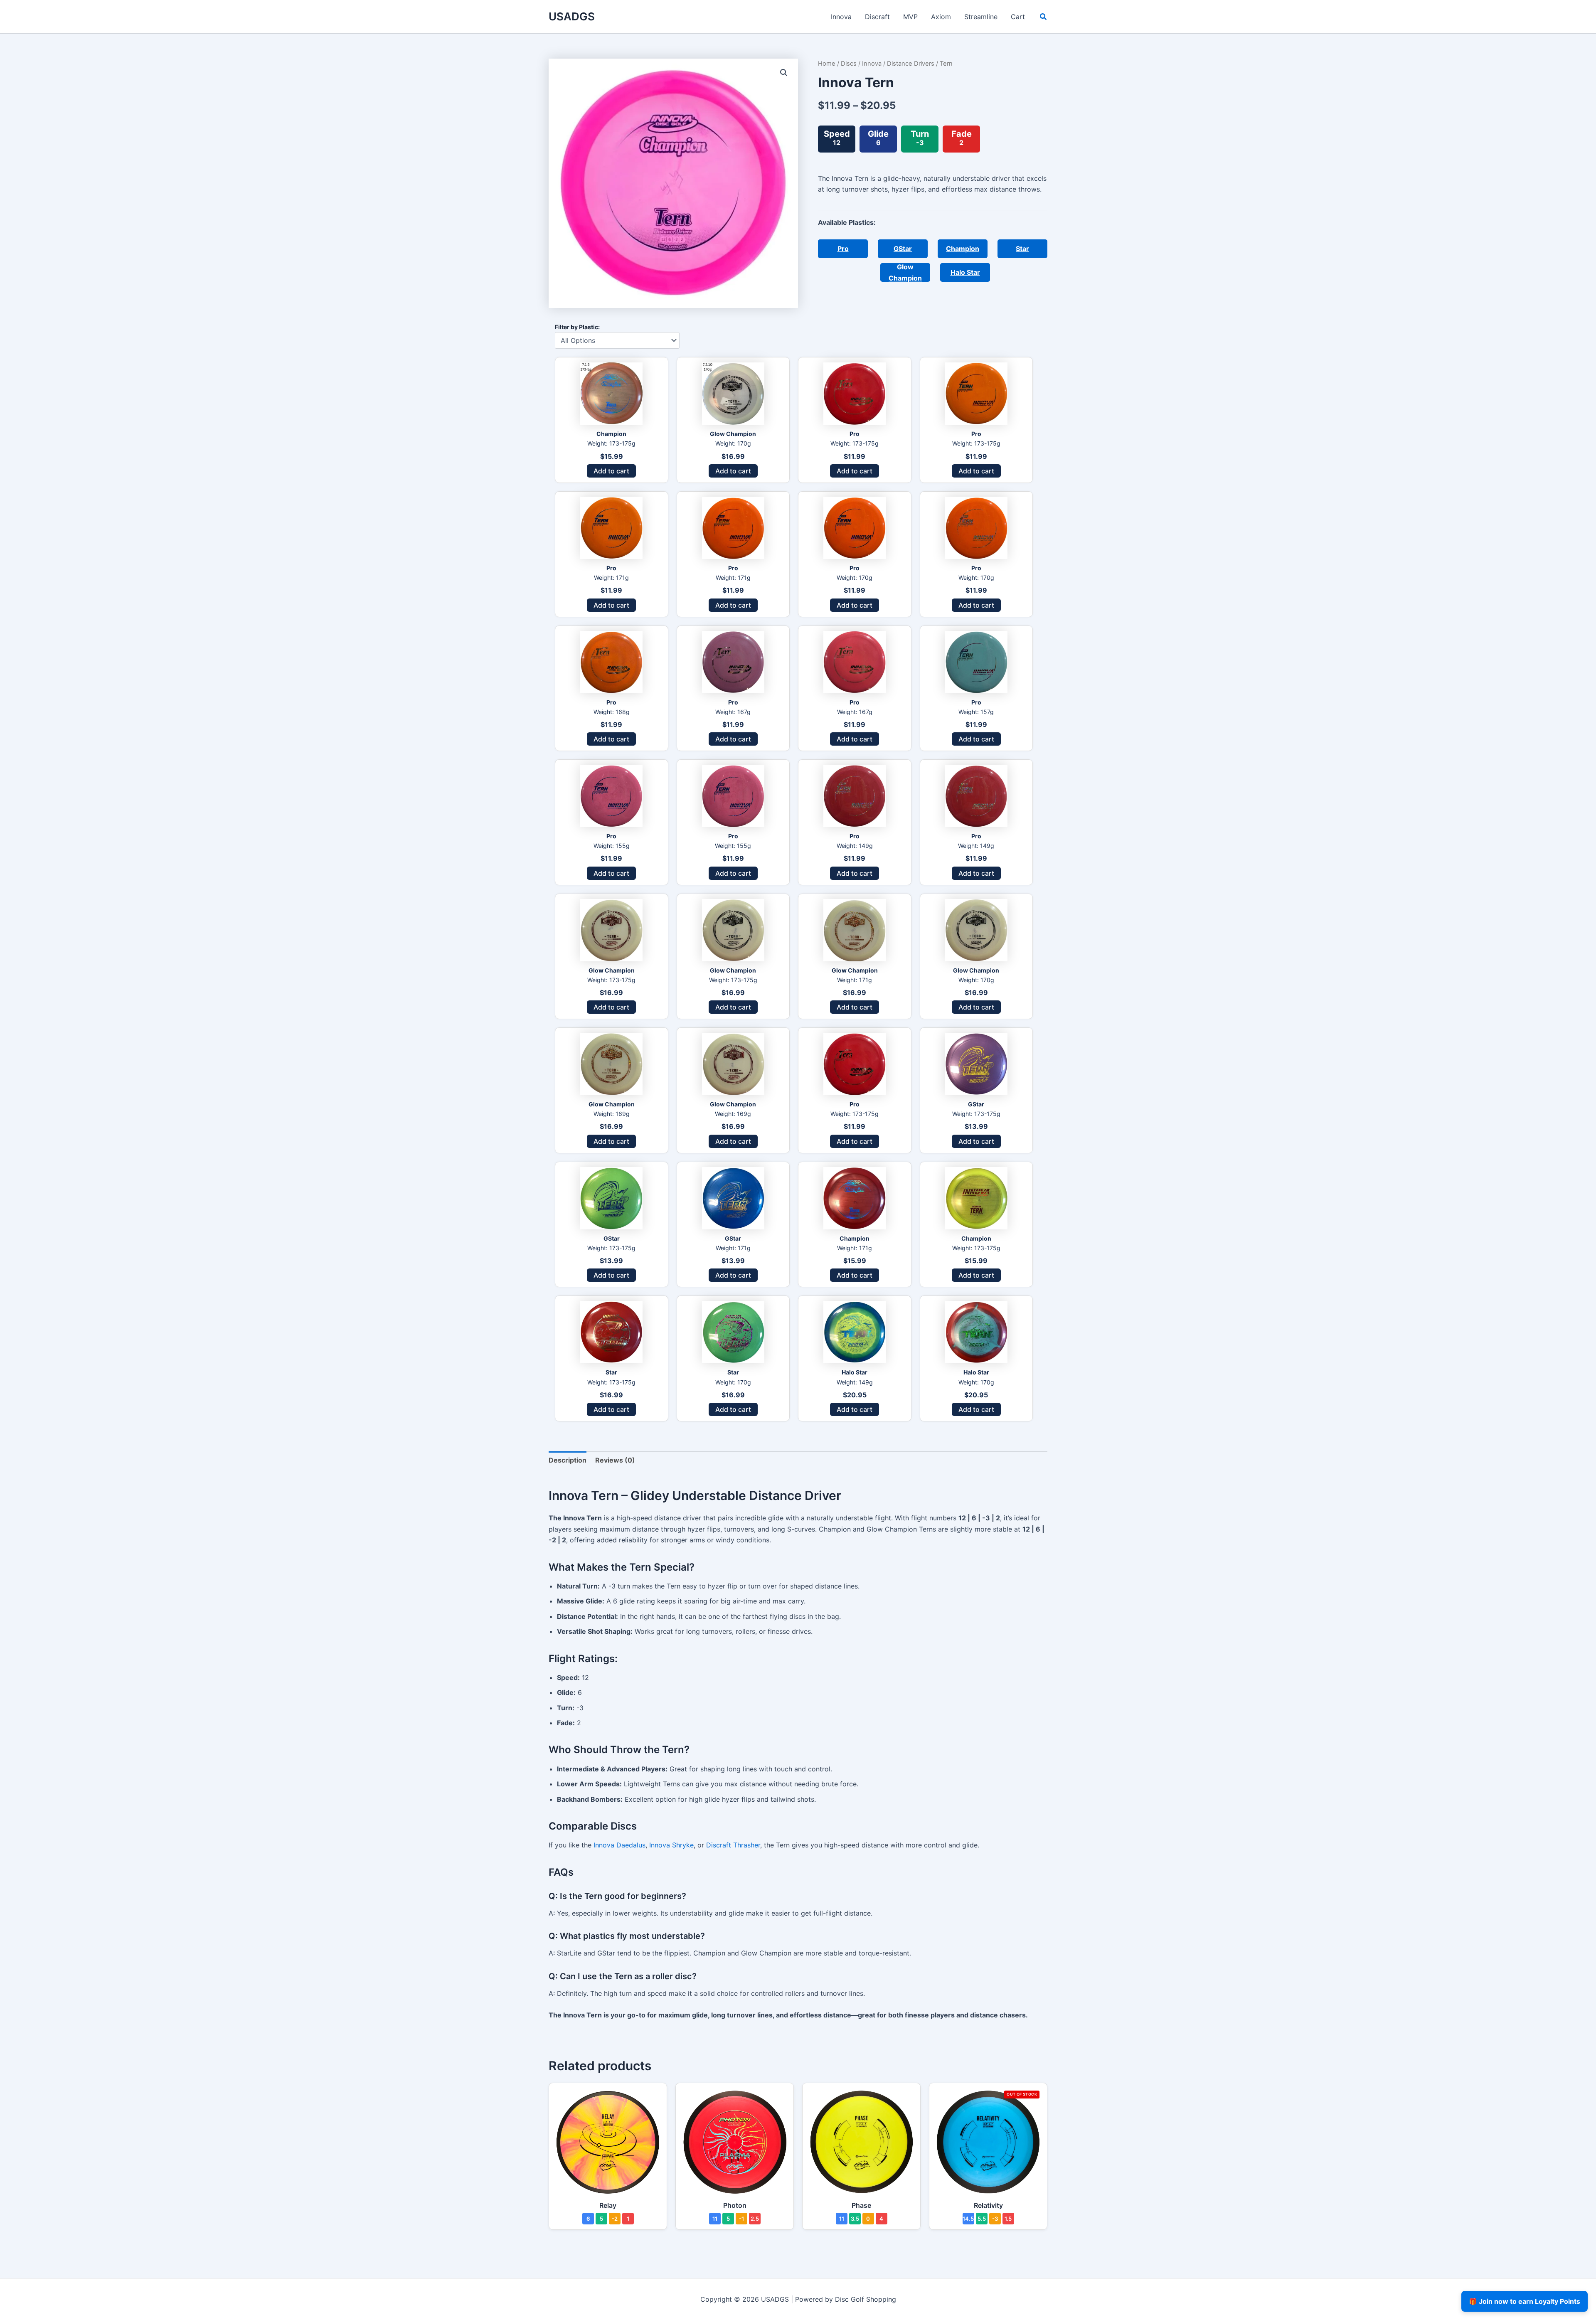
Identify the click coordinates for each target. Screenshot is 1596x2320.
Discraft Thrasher (733, 1845)
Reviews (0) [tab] (615, 1460)
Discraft (877, 17)
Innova (841, 17)
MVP (910, 17)
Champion (963, 249)
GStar (903, 249)
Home (827, 64)
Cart (1018, 17)
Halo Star (965, 272)
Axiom (941, 17)
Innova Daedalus (619, 1845)
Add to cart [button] (611, 471)
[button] (1044, 18)
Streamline (981, 17)
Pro (843, 249)
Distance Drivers (911, 64)
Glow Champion (905, 272)
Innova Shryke (671, 1845)
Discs (849, 64)
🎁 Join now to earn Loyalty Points (1525, 2301)
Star (1022, 249)
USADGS (572, 16)
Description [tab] (568, 1460)
